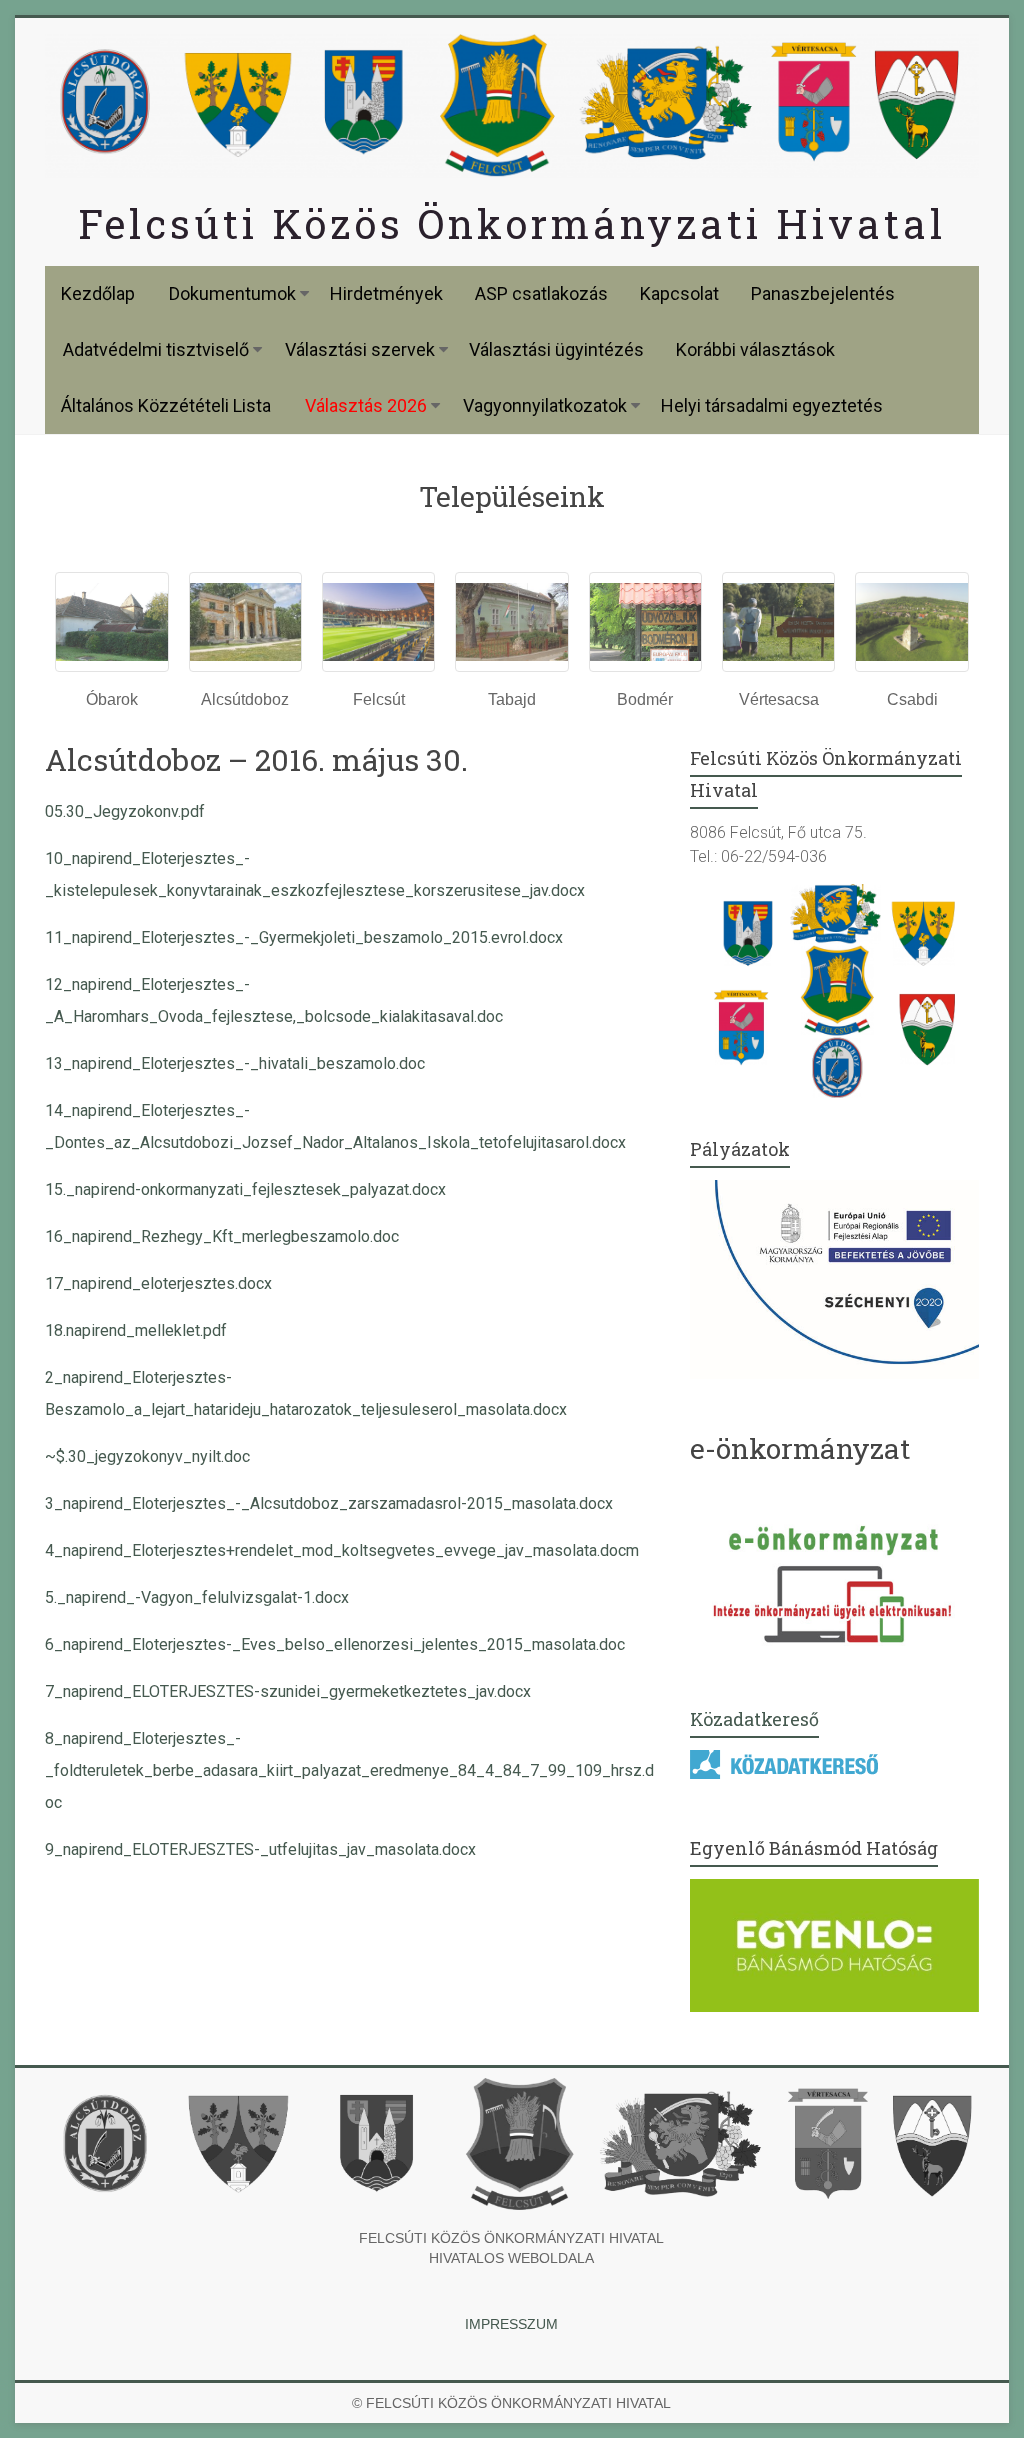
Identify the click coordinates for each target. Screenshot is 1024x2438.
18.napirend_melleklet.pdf (136, 1330)
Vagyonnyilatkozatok (545, 405)
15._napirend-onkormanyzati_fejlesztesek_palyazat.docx (245, 1189)
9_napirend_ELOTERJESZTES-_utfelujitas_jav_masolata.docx (260, 1849)
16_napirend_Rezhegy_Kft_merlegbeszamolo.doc (222, 1236)
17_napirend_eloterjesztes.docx (158, 1283)
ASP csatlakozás (541, 293)
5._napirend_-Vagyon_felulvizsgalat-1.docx (197, 1597)
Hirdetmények (386, 293)
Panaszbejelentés (823, 293)
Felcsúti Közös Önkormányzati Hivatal (512, 223)
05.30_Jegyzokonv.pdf (125, 811)
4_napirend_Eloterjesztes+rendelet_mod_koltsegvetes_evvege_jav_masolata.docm (342, 1550)
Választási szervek (360, 349)
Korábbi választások (755, 349)
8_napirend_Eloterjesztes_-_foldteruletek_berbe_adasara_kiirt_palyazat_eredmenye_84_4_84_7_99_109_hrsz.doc (349, 1770)
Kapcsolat (679, 293)
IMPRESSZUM (511, 2324)
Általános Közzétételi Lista (166, 405)
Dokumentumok (232, 293)
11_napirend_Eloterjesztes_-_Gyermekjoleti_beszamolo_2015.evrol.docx (304, 937)
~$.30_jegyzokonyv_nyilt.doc (147, 1456)
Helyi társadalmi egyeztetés (772, 405)
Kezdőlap (98, 293)
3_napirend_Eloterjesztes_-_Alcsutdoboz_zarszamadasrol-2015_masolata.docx (329, 1503)
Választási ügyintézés (556, 349)
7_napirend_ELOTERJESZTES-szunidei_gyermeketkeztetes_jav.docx (288, 1691)
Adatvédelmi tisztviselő (156, 349)
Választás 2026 (366, 405)
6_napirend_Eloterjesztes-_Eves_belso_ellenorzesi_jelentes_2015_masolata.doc (335, 1644)
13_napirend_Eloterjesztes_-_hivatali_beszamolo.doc (235, 1063)
